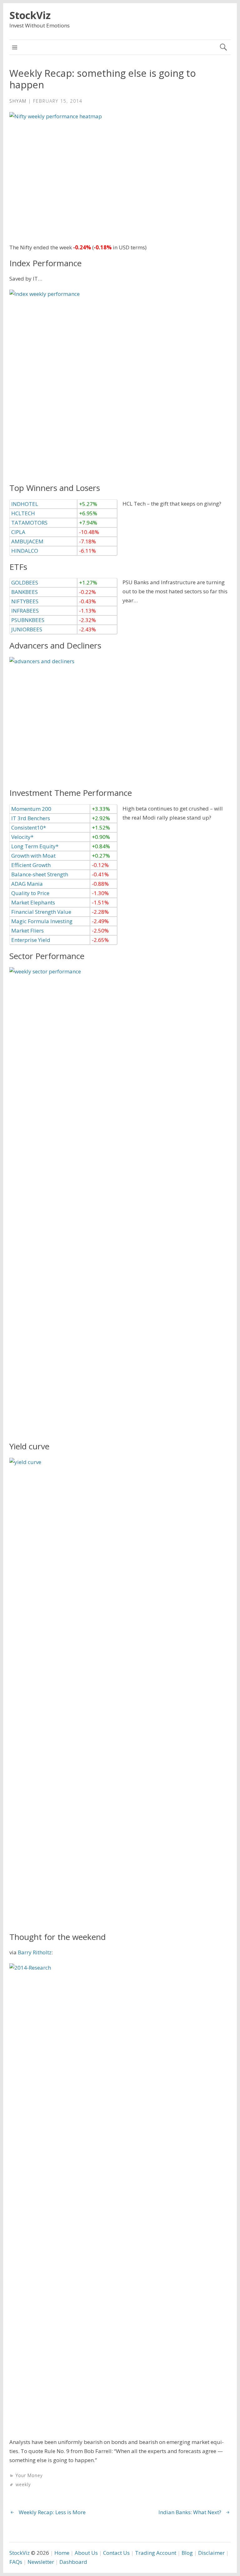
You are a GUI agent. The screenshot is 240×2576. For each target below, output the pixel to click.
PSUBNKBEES (28, 620)
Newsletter (41, 2562)
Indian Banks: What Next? (190, 2512)
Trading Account (156, 2553)
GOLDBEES (25, 583)
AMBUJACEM (27, 541)
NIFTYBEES (25, 601)
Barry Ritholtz (35, 1952)
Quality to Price (30, 893)
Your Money (29, 2475)
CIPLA (18, 532)
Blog (187, 2553)
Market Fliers (27, 930)
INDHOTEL (25, 504)
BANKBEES (25, 592)
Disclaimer (211, 2553)
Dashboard (73, 2562)
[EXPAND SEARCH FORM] (223, 47)
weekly (23, 2484)
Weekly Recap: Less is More (52, 2512)
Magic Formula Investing (42, 921)
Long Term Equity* (35, 846)
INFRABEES (25, 611)
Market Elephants (33, 902)
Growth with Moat (33, 856)
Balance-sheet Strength (40, 874)
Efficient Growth (31, 865)
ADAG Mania (27, 884)
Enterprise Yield (31, 940)
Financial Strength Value (41, 912)
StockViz (30, 15)
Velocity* (22, 837)
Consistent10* (29, 828)
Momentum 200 (31, 809)
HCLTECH (23, 513)
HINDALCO (25, 551)
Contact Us (116, 2553)
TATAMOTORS (29, 523)
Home (62, 2553)
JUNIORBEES (27, 629)
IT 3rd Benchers (31, 818)
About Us (86, 2553)
